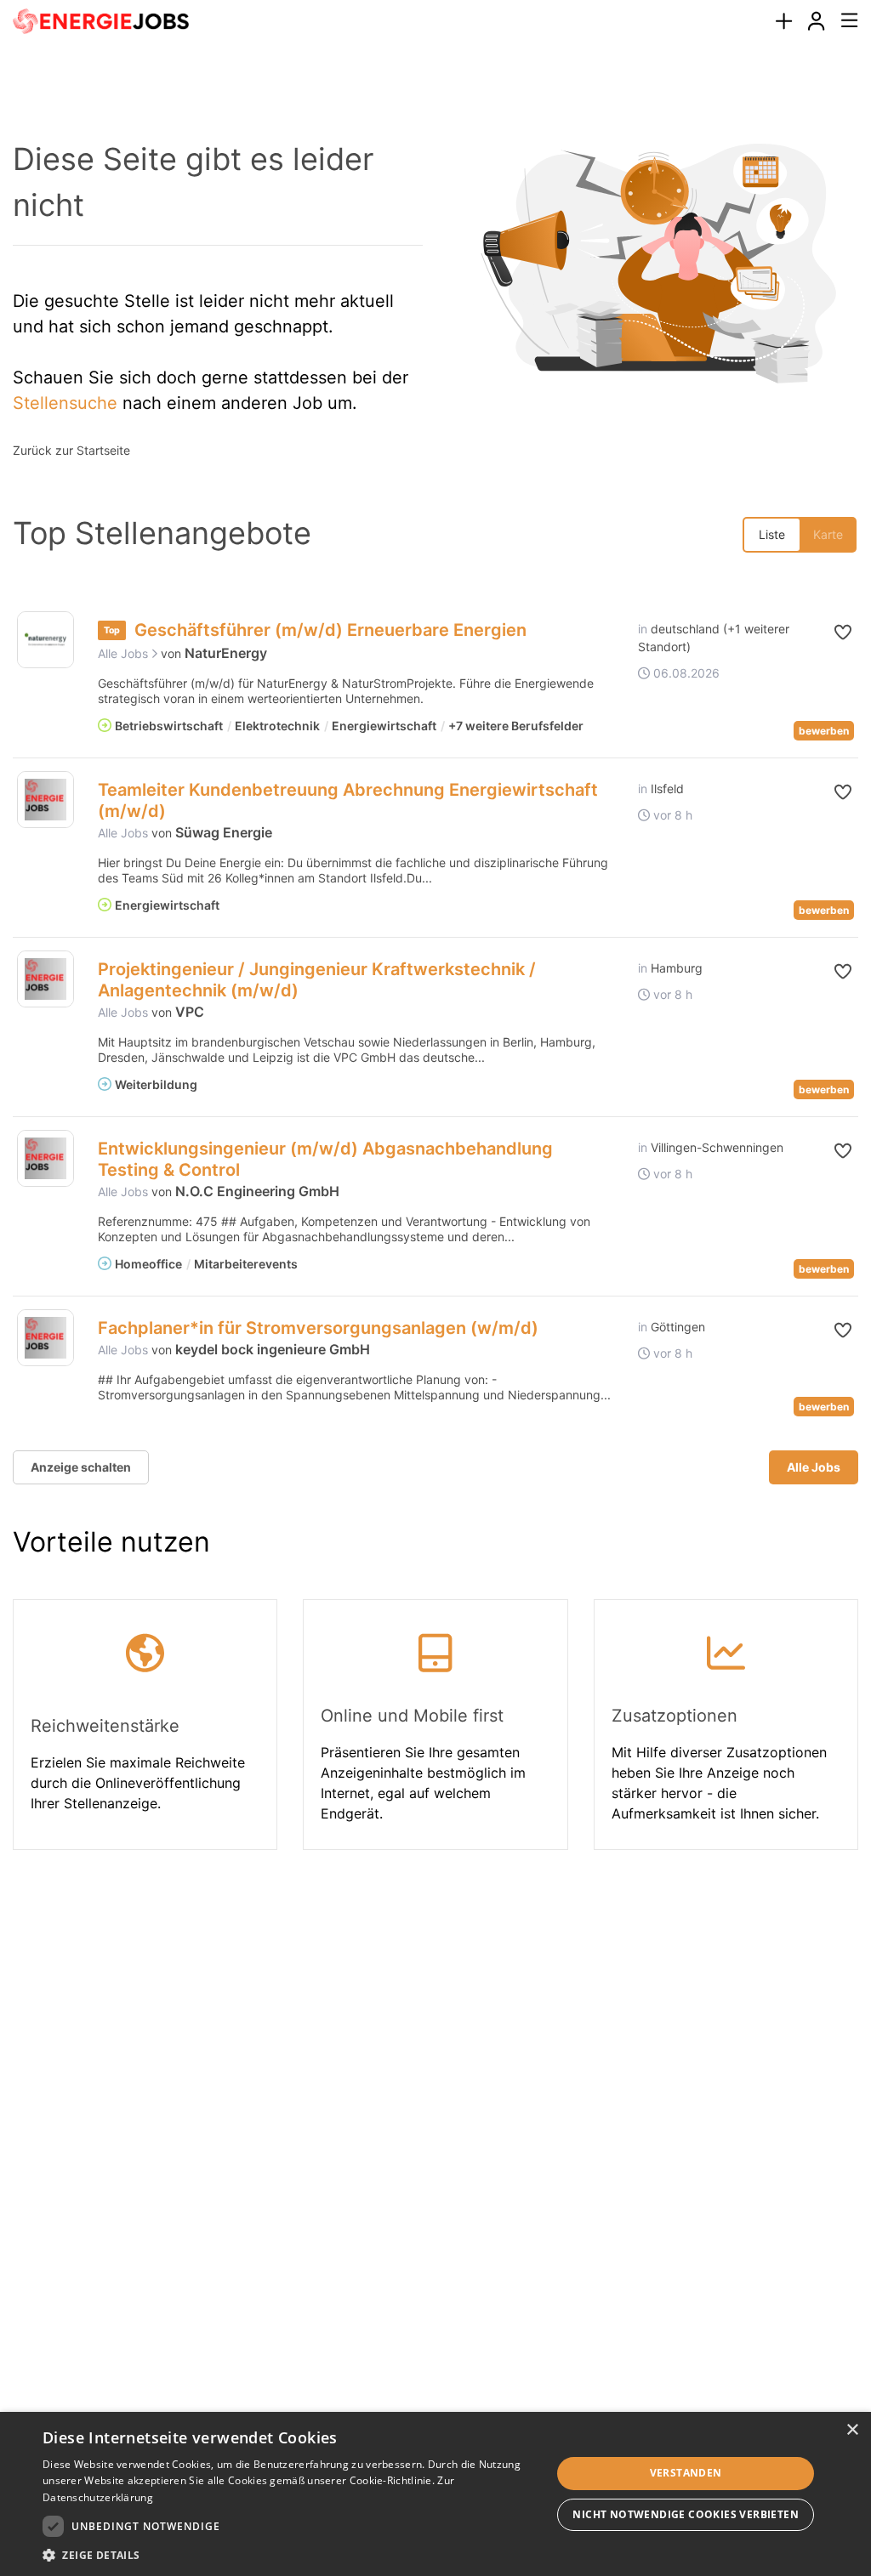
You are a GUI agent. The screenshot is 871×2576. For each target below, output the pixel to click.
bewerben (824, 731)
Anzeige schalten (81, 1467)
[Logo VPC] (46, 979)
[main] (435, 980)
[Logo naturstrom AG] (46, 640)
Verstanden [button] (686, 2473)
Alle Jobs (125, 653)
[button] (835, 633)
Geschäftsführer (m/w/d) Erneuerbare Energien (330, 630)
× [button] (852, 2430)
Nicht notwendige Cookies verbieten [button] (686, 2514)
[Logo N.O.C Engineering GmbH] (46, 1158)
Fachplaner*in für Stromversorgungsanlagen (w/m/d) (318, 1328)
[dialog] (435, 2494)
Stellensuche (65, 403)
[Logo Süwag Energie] (46, 800)
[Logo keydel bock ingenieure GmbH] (46, 1338)
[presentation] (783, 22)
